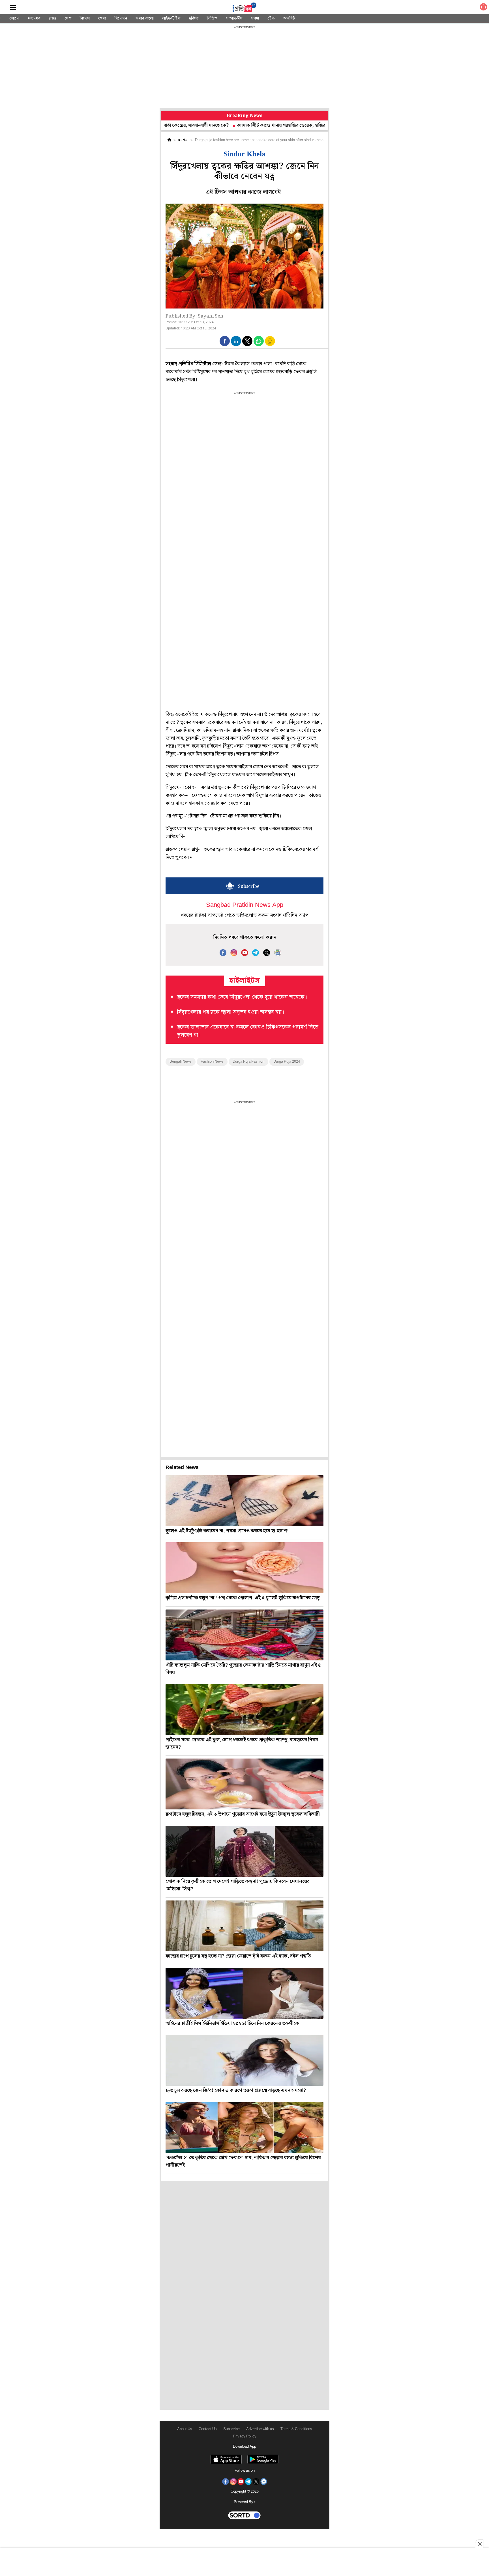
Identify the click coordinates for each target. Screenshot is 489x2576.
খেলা (102, 18)
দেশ (68, 18)
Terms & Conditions (296, 2429)
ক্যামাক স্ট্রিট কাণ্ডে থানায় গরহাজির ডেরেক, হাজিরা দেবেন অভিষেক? (238, 125)
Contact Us (208, 2429)
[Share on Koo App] (270, 345)
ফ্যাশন (183, 140)
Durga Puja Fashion (248, 1062)
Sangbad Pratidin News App (245, 905)
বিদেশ (85, 18)
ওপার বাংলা (145, 18)
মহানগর (34, 18)
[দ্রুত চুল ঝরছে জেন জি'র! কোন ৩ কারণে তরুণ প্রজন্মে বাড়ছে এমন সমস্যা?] (244, 2060)
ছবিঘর (194, 18)
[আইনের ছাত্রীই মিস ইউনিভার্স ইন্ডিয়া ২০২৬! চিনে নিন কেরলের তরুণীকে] (244, 1993)
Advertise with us (260, 2429)
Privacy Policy (245, 2436)
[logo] (244, 8)
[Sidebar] (13, 7)
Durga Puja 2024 (287, 1062)
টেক (271, 18)
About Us (185, 2429)
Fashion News (212, 1062)
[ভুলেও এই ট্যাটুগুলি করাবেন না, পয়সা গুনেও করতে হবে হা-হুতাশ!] (244, 1501)
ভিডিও (212, 18)
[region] (244, 68)
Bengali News (181, 1062)
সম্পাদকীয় (234, 18)
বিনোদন (121, 18)
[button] (225, 341)
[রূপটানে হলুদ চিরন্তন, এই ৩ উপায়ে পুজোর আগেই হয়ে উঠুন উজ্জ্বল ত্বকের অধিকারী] (244, 1784)
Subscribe (231, 2429)
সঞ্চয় (255, 18)
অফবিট (289, 18)
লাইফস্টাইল (171, 18)
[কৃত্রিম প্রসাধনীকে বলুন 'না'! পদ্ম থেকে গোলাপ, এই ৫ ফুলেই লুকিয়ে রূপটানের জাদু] (244, 1568)
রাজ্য (52, 18)
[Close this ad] (479, 2544)
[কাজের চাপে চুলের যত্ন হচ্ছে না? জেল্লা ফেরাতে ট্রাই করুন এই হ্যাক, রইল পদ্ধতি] (244, 1926)
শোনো (14, 18)
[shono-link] (483, 8)
